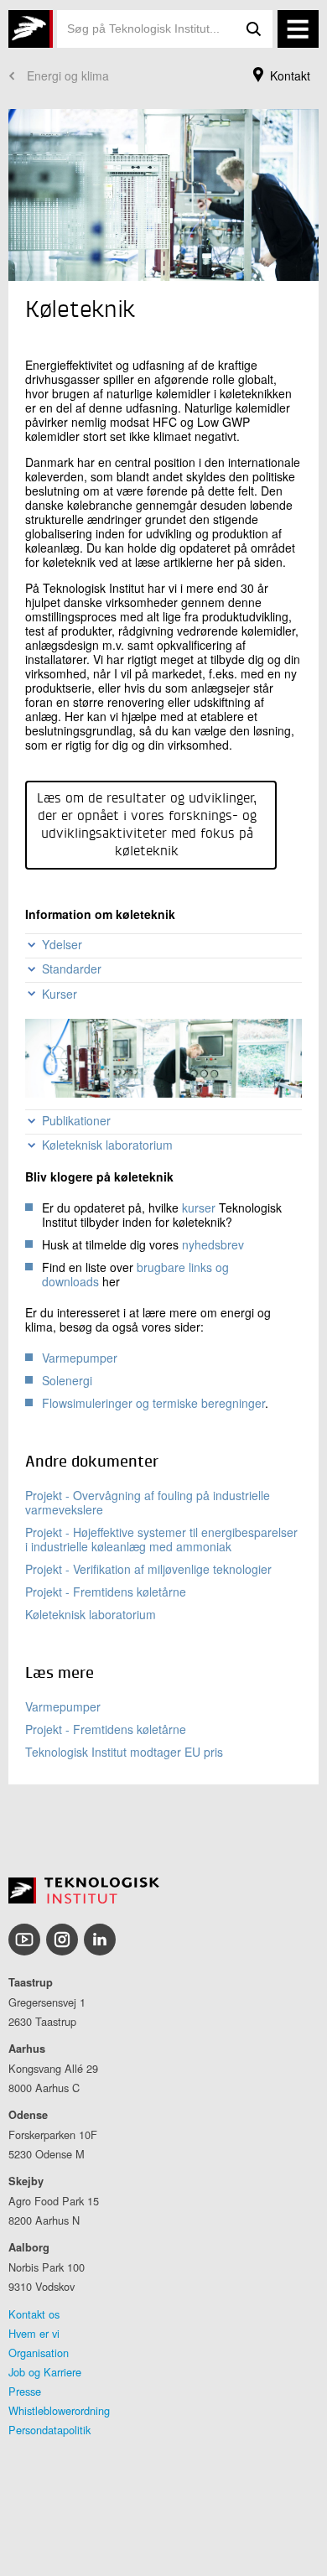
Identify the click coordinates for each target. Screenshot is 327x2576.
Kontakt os (34, 2314)
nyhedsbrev (213, 1244)
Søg (254, 29)
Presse (25, 2391)
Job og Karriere (45, 2372)
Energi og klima (68, 75)
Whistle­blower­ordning (59, 2410)
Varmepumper (80, 1358)
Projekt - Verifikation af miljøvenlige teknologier (148, 1569)
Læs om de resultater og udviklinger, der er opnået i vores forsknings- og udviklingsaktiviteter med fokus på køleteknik (147, 826)
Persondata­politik (49, 2430)
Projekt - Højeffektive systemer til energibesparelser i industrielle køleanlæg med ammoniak (161, 1539)
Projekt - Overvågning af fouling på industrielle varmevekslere (148, 1502)
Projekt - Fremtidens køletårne (106, 1592)
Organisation (39, 2353)
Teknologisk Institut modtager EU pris (124, 1752)
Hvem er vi (34, 2333)
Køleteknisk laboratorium (91, 1614)
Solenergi (67, 1380)
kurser (199, 1207)
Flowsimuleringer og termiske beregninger (153, 1403)
